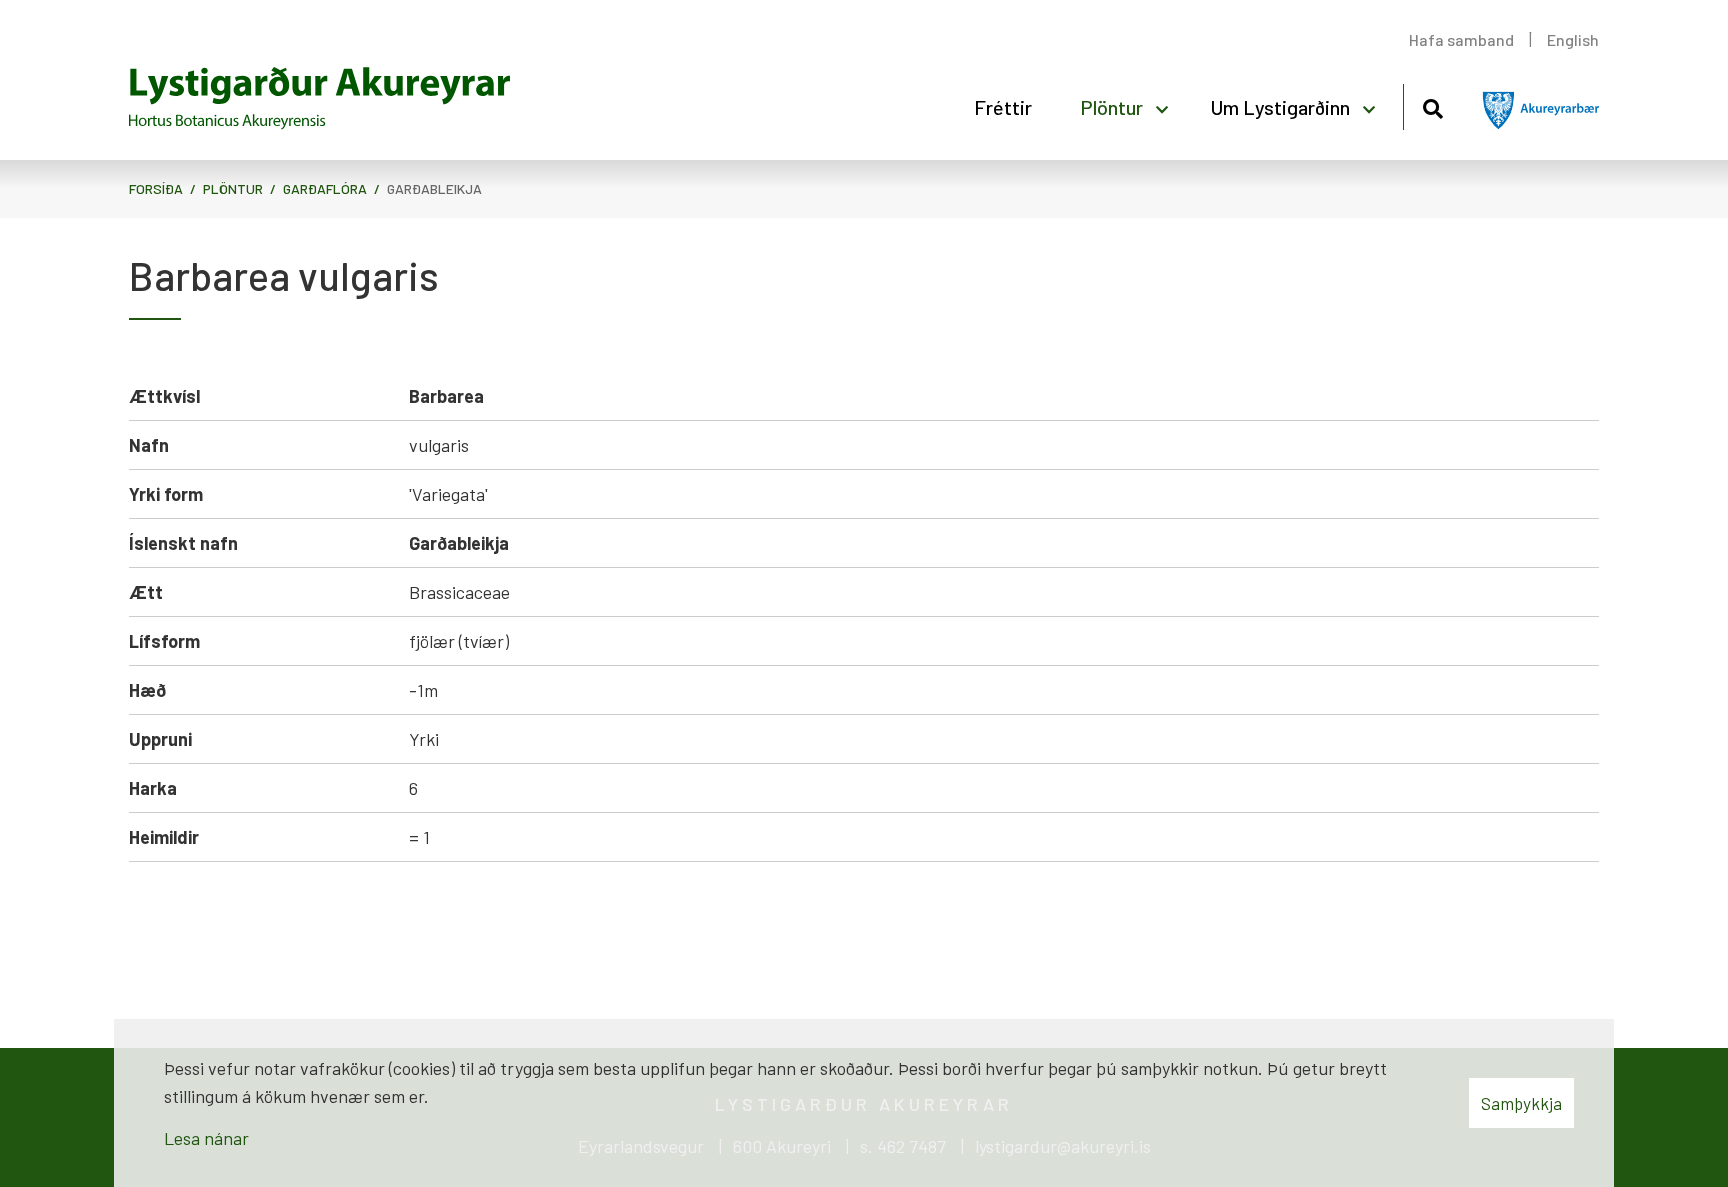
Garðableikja (434, 188)
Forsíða (156, 188)
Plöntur (233, 188)
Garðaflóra (325, 188)
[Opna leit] (1432, 105)
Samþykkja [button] (1521, 1103)
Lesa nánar (206, 1138)
